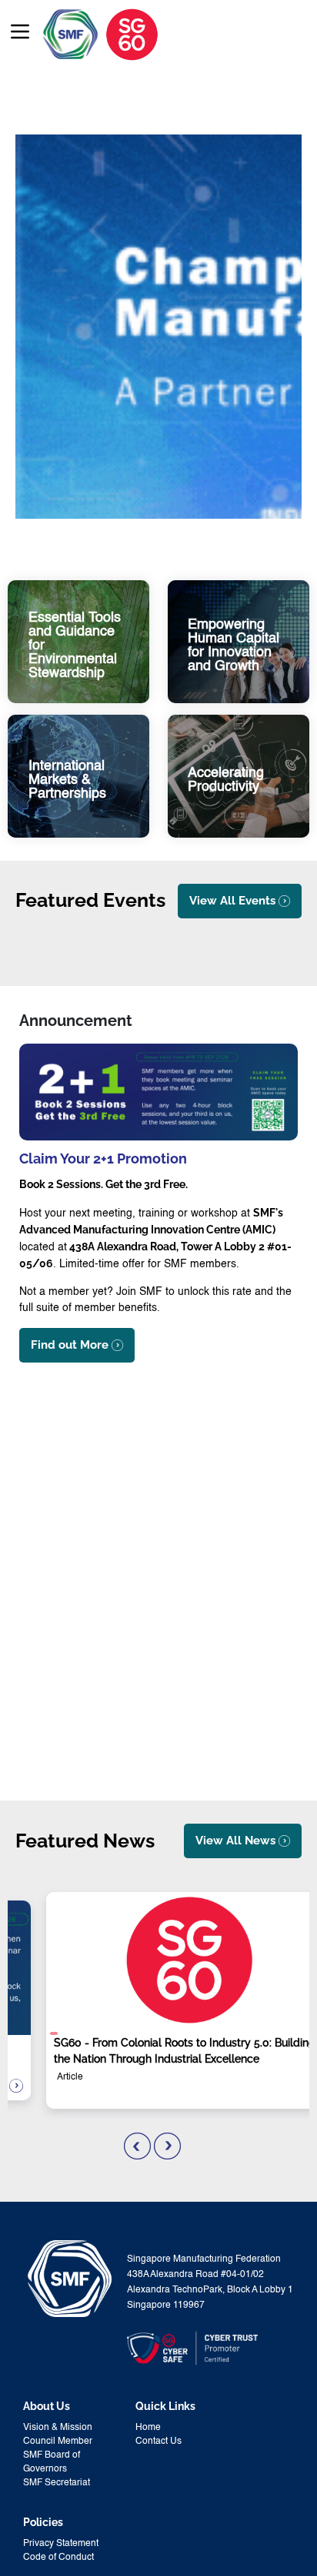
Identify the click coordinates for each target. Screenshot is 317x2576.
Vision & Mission (58, 2428)
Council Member (58, 2442)
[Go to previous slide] (137, 2146)
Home (148, 2428)
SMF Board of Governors (52, 2462)
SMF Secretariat (57, 2483)
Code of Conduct (58, 2558)
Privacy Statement (61, 2544)
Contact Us (158, 2442)
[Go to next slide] (167, 2146)
